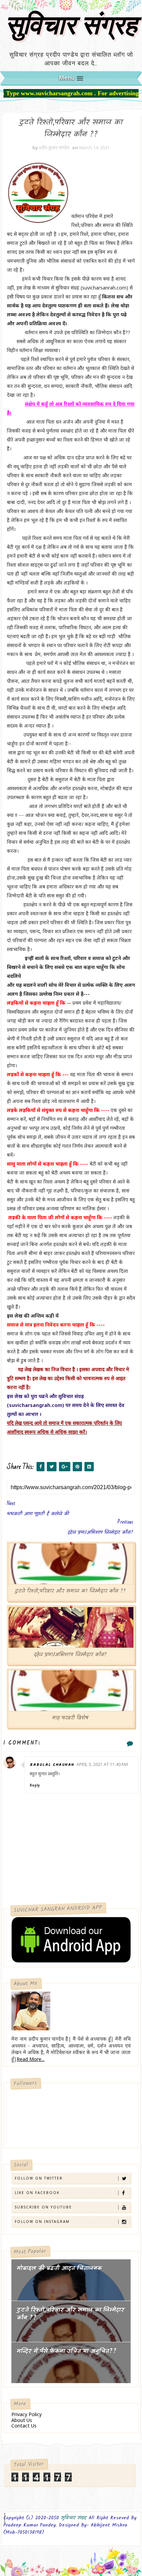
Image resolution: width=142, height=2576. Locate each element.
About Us (22, 2420)
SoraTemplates (70, 2540)
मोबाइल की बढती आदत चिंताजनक (59, 2268)
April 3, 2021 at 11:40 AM (102, 1764)
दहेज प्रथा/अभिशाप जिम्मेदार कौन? (70, 1655)
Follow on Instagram (42, 2222)
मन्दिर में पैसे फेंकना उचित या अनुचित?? (67, 2351)
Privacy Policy (27, 2414)
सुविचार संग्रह (71, 29)
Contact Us (24, 2426)
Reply (35, 1785)
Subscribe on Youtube (43, 2207)
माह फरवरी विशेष (70, 1718)
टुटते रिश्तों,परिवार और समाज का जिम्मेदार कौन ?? (70, 1591)
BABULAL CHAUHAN (52, 1765)
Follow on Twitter (39, 2178)
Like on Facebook (37, 2193)
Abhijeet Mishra (73, 2540)
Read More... (31, 2059)
